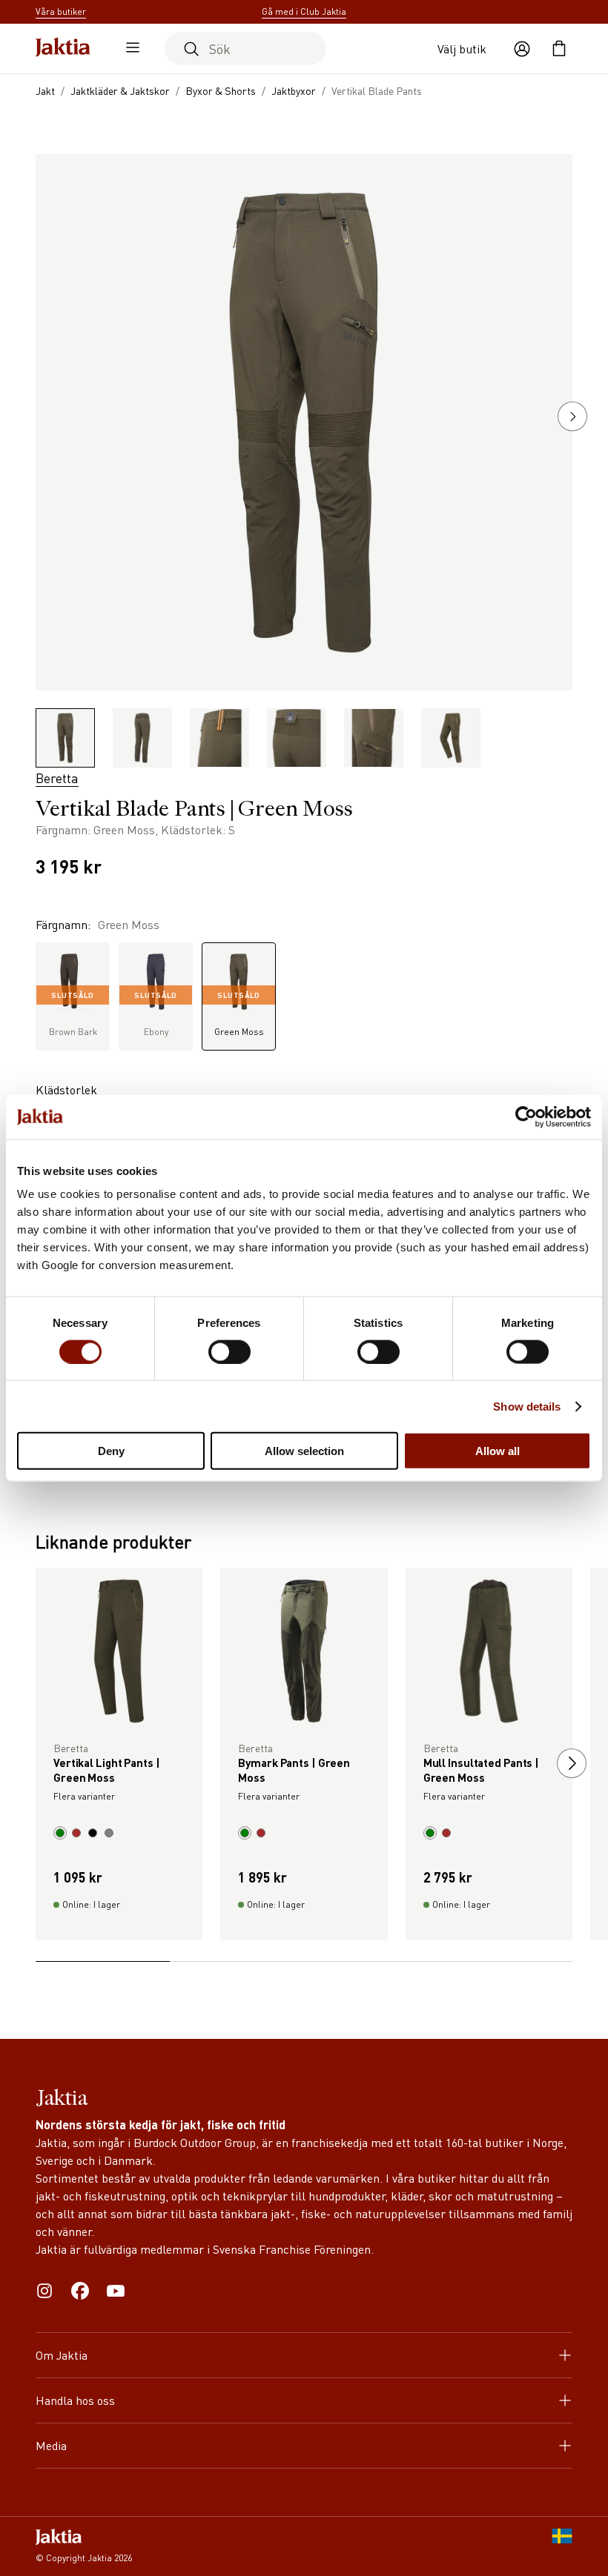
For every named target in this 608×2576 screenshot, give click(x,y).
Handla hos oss (75, 2400)
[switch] (229, 1351)
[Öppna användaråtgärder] (522, 49)
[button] (572, 416)
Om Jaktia (62, 2355)
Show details (527, 1406)
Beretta (57, 778)
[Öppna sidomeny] (129, 49)
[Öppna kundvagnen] (559, 49)
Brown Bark (73, 1014)
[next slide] (572, 1763)
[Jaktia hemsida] (63, 49)
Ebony (156, 1014)
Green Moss (239, 1014)
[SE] (562, 2546)
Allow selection (304, 1451)
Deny (111, 1451)
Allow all (498, 1451)
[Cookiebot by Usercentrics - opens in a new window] (526, 1116)
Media (51, 2445)
